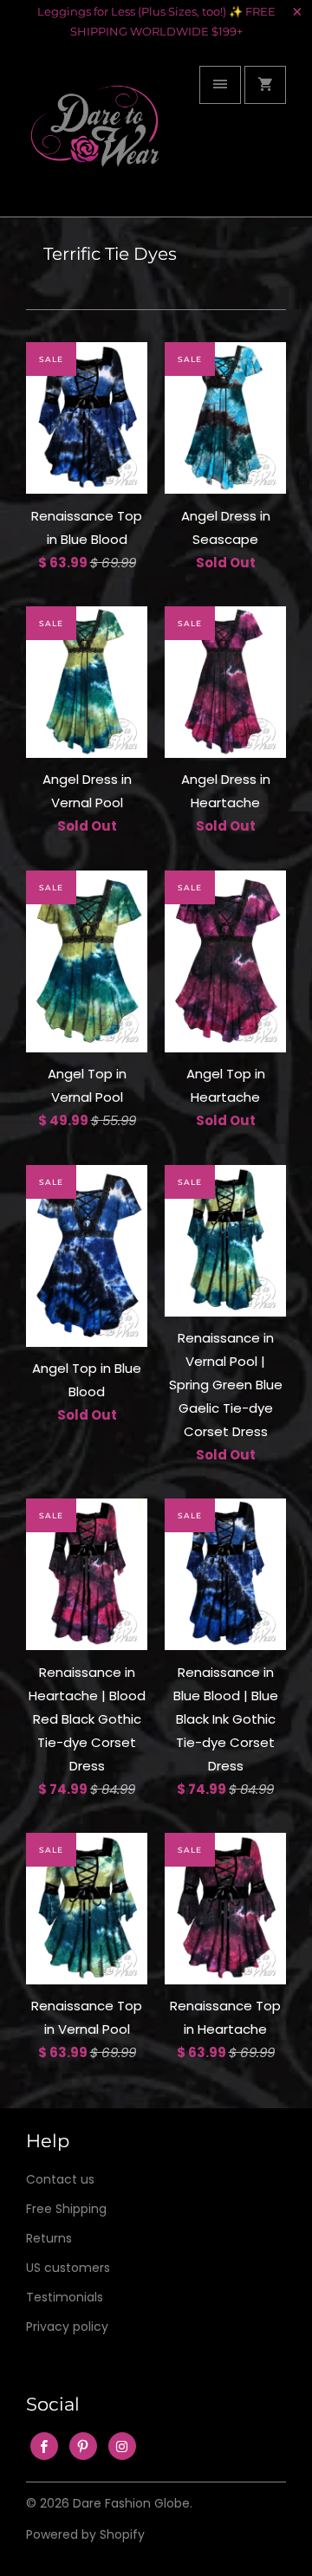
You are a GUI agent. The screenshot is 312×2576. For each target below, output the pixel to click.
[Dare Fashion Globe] (95, 137)
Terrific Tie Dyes (110, 254)
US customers (68, 2268)
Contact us (60, 2179)
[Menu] (220, 85)
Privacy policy (67, 2327)
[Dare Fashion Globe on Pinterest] (83, 2446)
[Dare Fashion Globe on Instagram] (122, 2446)
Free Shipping (66, 2209)
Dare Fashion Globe (131, 2503)
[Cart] (265, 85)
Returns (49, 2238)
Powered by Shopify (85, 2534)
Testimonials (65, 2297)
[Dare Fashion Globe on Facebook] (44, 2446)
